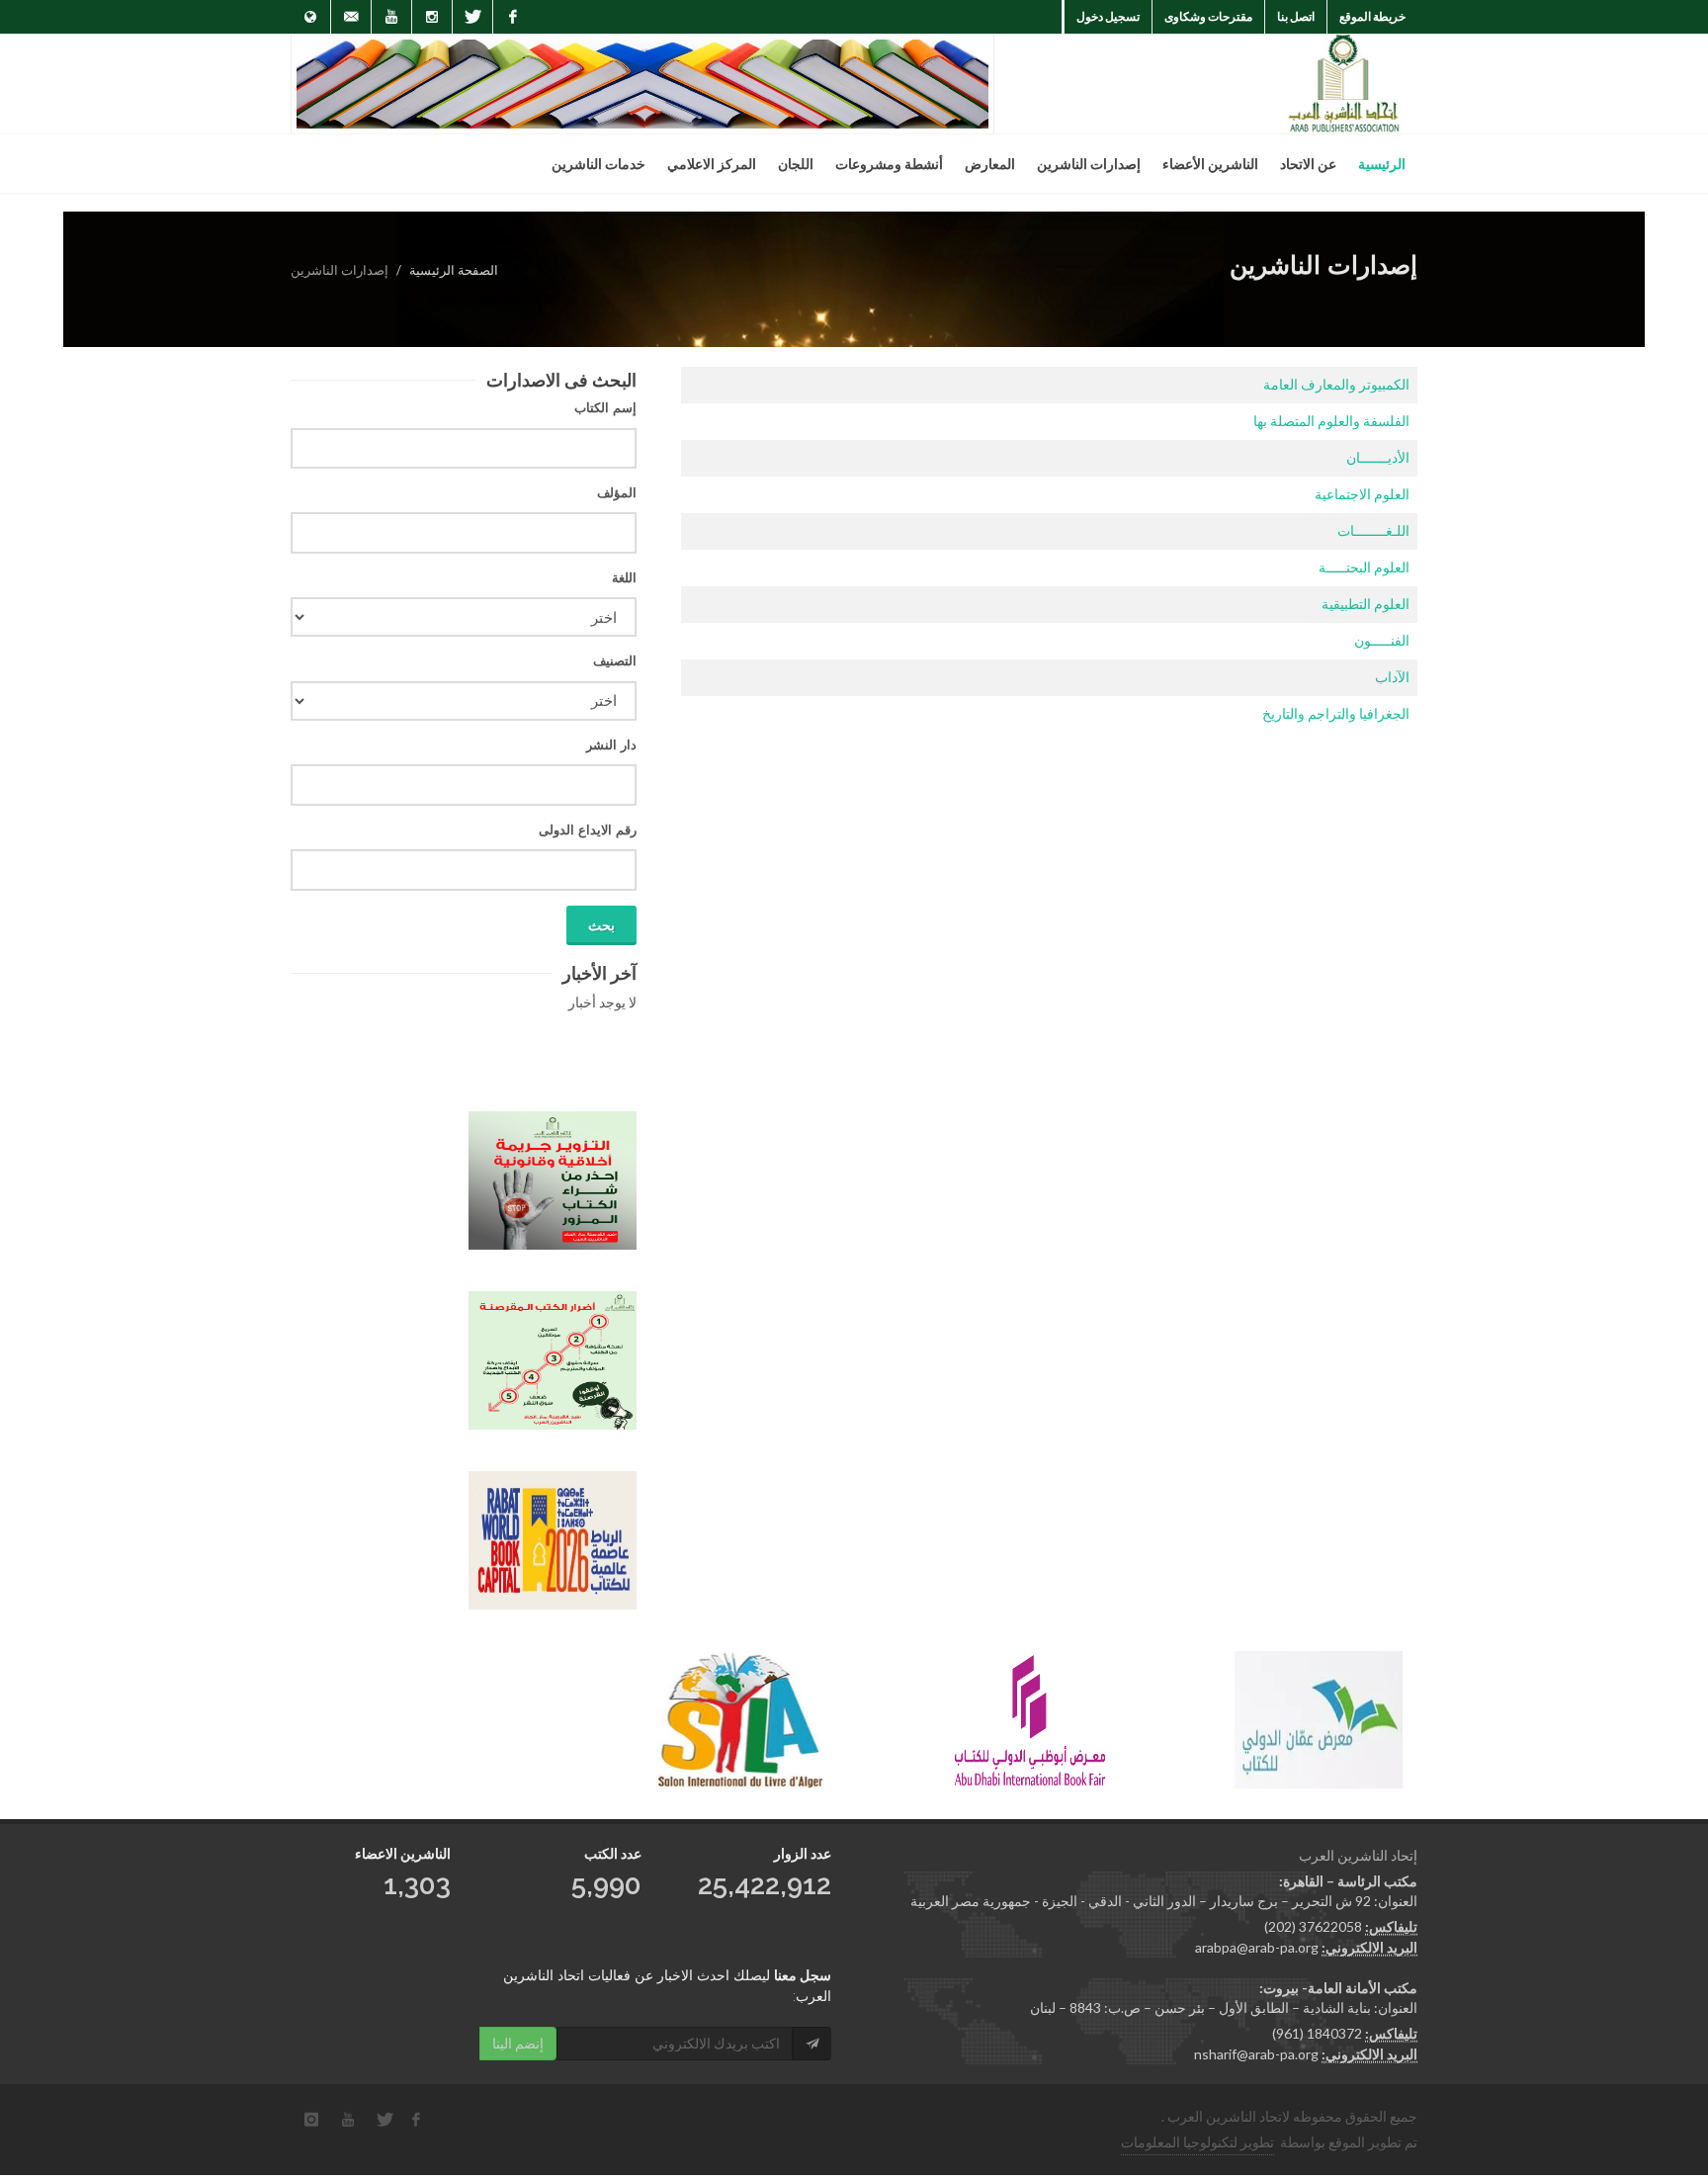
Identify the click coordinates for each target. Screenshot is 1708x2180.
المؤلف (617, 493)
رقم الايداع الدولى (588, 830)
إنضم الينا (518, 2043)
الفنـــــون (1382, 640)
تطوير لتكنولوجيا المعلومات (1197, 2142)
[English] (310, 17)
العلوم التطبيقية (1366, 604)
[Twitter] (472, 17)
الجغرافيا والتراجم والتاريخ (1336, 713)
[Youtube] (391, 17)
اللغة (624, 578)
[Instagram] (432, 17)
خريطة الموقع (1372, 16)
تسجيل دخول (1108, 16)
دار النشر (611, 745)
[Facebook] (513, 17)
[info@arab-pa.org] (351, 17)
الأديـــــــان (1378, 457)
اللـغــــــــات (1373, 530)
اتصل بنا (1296, 16)
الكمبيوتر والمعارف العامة (1336, 384)
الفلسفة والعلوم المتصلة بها (1331, 421)
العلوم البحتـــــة (1364, 567)
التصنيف (615, 661)
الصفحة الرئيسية (454, 270)
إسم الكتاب (605, 408)
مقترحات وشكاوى (1208, 16)
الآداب (1392, 677)
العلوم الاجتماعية (1362, 494)
